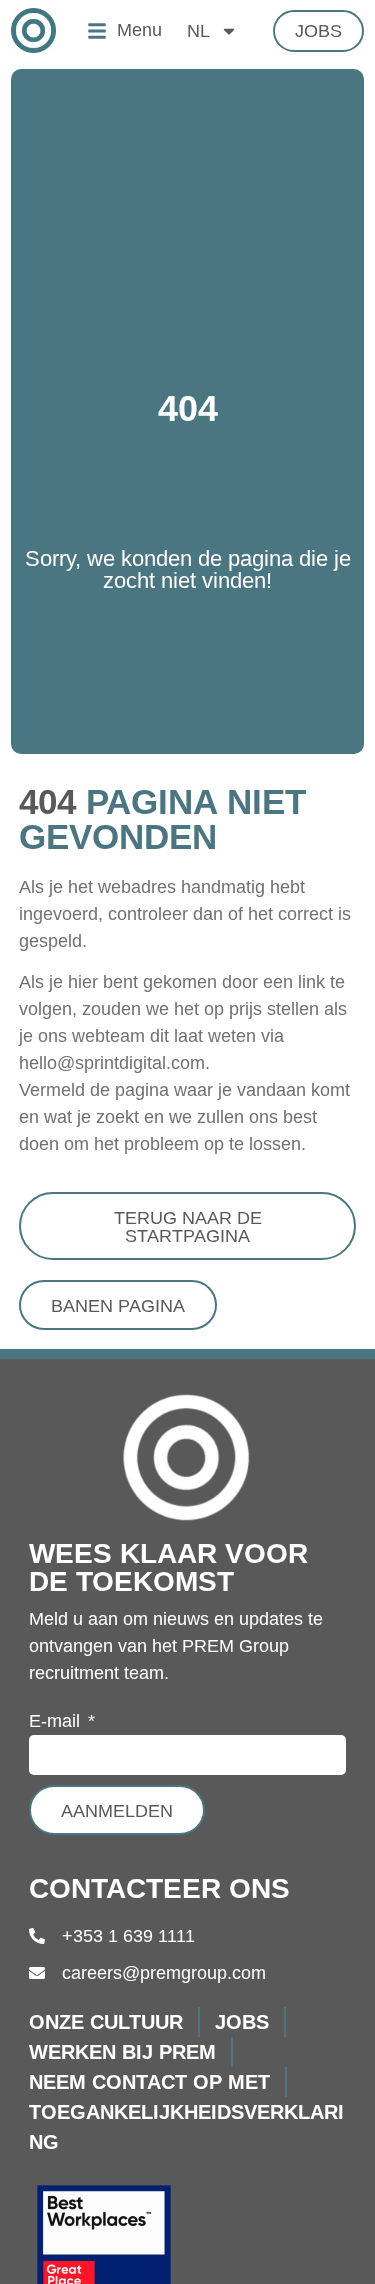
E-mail (57, 1721)
